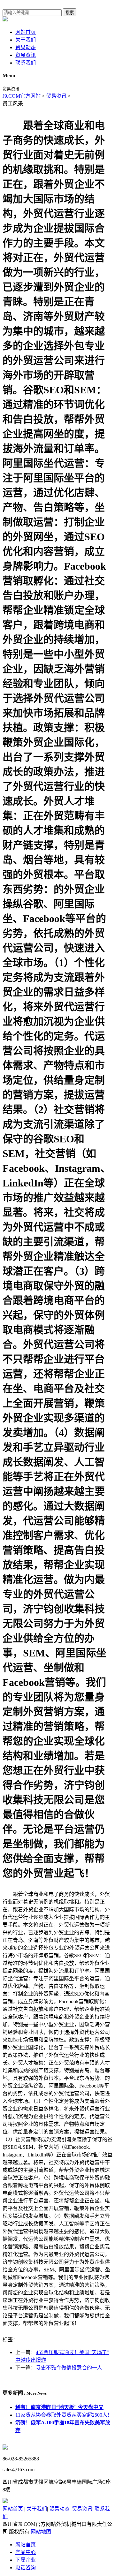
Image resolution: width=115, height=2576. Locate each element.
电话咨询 (26, 2568)
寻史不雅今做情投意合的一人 (69, 2368)
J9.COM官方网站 (22, 96)
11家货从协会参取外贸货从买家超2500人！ (64, 2415)
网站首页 (26, 32)
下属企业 (26, 2560)
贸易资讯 (26, 55)
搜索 (70, 13)
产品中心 (26, 2552)
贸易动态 (26, 47)
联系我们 (26, 63)
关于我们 (26, 40)
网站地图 (41, 2532)
